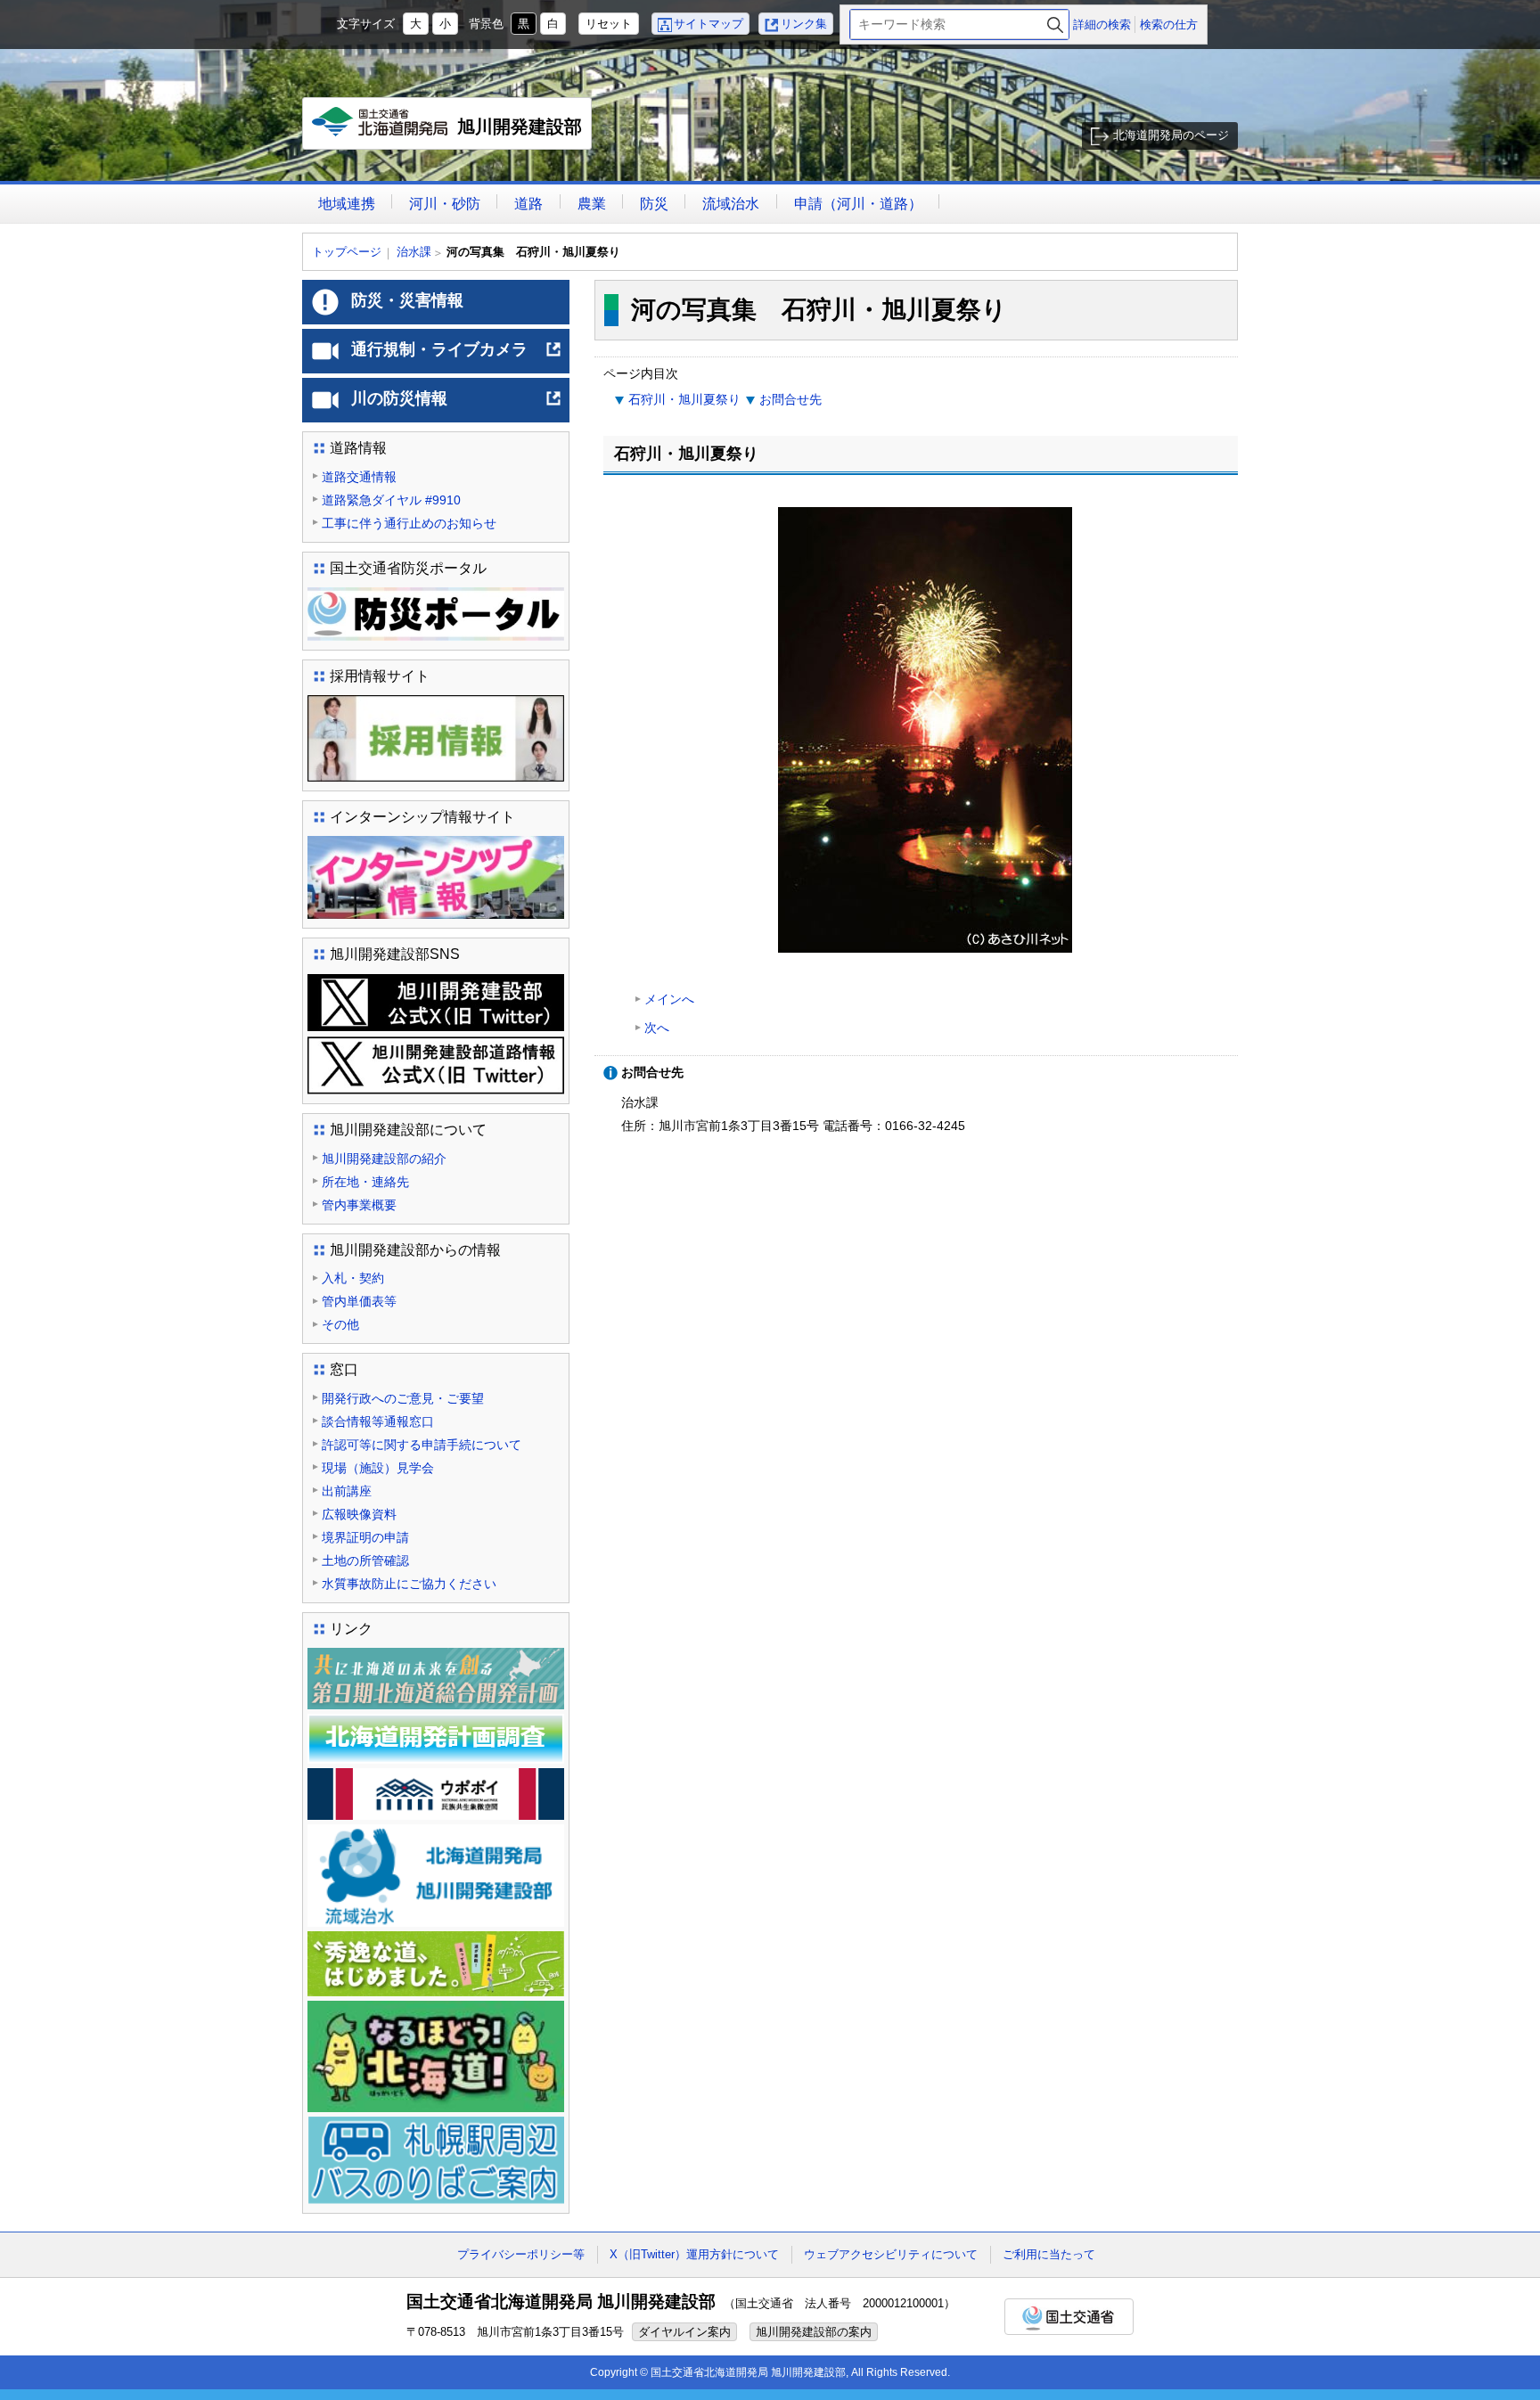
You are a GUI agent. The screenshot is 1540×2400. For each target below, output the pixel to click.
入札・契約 (353, 1278)
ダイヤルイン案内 (684, 2332)
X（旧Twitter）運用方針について (694, 2254)
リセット (609, 24)
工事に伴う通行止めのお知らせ (409, 523)
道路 (528, 204)
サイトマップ (709, 24)
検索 (1055, 25)
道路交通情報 (359, 477)
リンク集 (804, 24)
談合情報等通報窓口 (378, 1421)
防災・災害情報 (407, 300)
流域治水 (731, 204)
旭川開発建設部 (451, 133)
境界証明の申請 (365, 1537)
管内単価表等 (359, 1301)
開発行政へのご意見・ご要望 (403, 1398)
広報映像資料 (359, 1514)
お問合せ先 (790, 399)
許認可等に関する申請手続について (422, 1445)
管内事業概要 (359, 1205)
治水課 (414, 252)
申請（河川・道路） (858, 204)
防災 (654, 204)
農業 (592, 204)
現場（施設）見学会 (378, 1468)
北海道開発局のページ (1171, 135)
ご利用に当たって (1049, 2254)
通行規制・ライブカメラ (457, 356)
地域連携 (347, 204)
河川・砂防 (445, 204)
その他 (340, 1324)
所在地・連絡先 (365, 1182)
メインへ (669, 999)
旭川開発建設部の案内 (814, 2332)
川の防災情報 (457, 405)
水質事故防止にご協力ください (409, 1584)
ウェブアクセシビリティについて (891, 2254)
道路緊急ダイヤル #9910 (391, 500)
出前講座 (347, 1491)
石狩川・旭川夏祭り (684, 399)
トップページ (347, 252)
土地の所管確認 (365, 1560)
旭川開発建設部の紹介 (384, 1159)
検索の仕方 (1169, 25)
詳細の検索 (1102, 25)
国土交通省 (1069, 2317)
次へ (657, 1028)
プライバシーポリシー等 (521, 2254)
